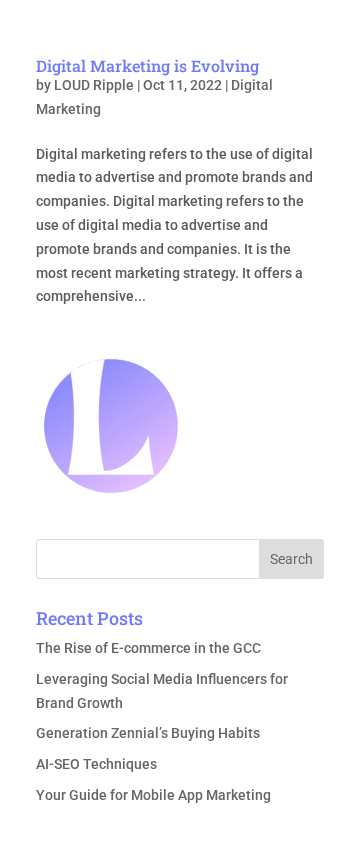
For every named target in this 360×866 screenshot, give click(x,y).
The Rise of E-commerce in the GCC (148, 648)
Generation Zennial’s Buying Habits (148, 733)
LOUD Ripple (94, 85)
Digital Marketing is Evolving (147, 65)
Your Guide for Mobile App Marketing (153, 795)
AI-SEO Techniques (96, 764)
